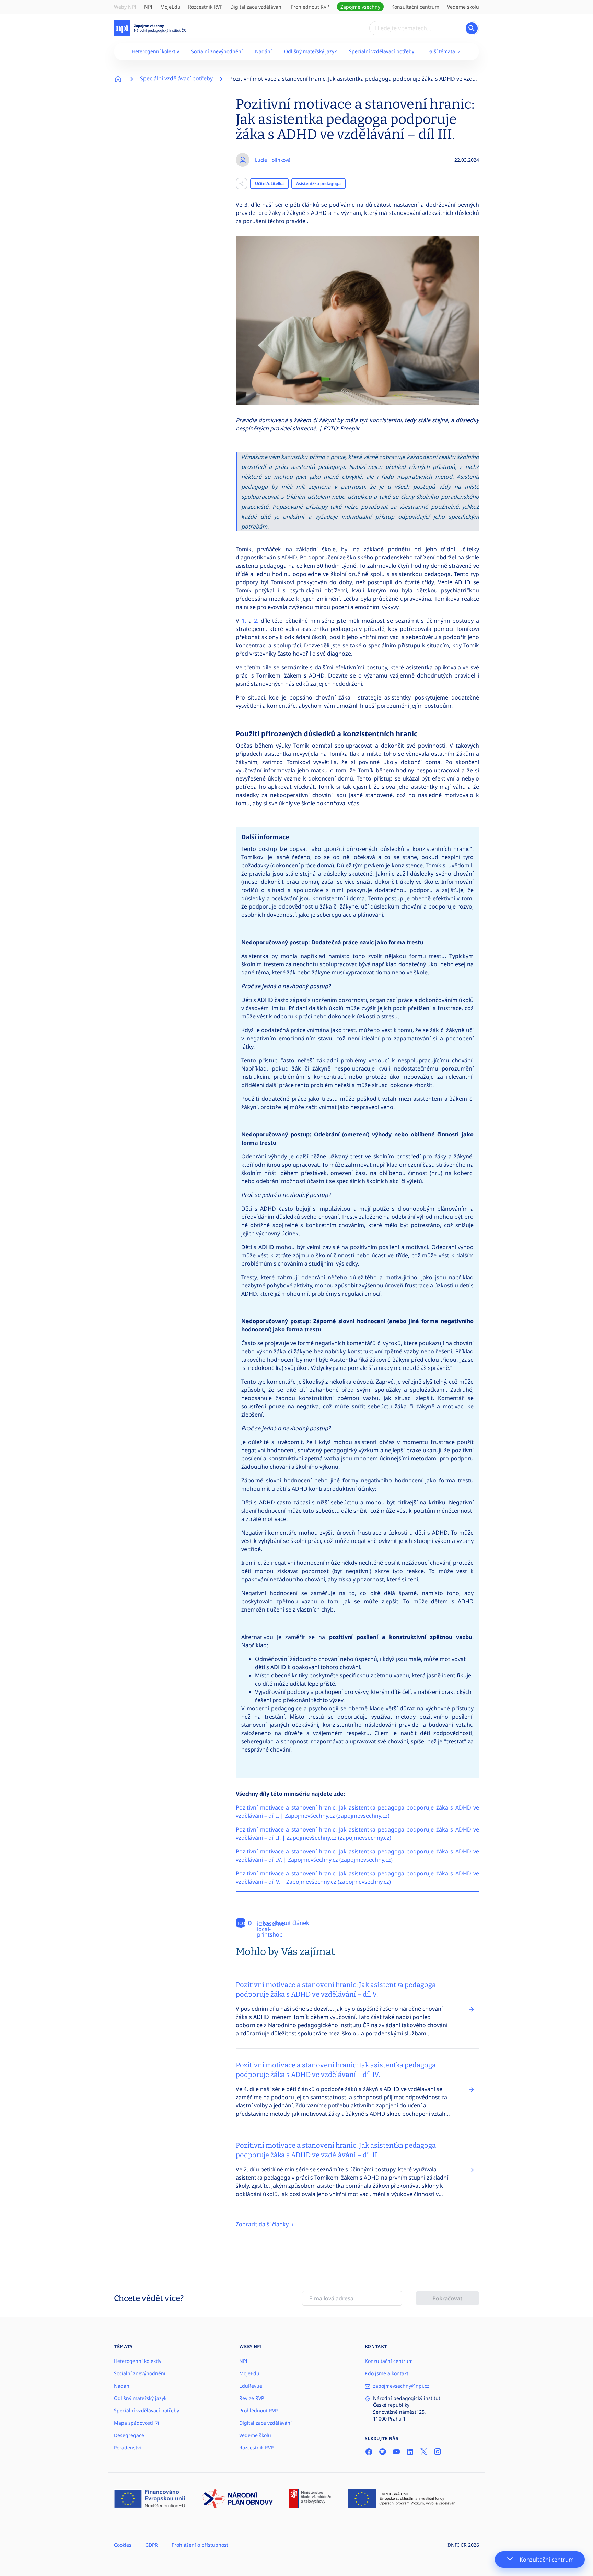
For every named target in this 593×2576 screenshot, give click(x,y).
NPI (148, 7)
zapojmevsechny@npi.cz (401, 2386)
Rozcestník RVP (205, 7)
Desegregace (129, 2435)
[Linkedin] (410, 2451)
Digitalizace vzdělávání (257, 7)
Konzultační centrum (415, 7)
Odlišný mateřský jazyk (310, 51)
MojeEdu (170, 7)
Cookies (123, 2545)
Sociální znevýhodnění (217, 51)
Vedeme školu (463, 7)
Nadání (263, 51)
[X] (424, 2451)
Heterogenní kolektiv (155, 51)
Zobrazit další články (263, 2224)
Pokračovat (447, 2298)
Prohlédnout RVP (310, 7)
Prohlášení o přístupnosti (201, 2545)
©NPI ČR (457, 2545)
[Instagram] (438, 2451)
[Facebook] (369, 2451)
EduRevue (251, 2386)
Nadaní (122, 2386)
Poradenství (127, 2447)
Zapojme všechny (360, 7)
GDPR (152, 2545)
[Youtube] (396, 2451)
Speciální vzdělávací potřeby (382, 51)
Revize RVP (252, 2398)
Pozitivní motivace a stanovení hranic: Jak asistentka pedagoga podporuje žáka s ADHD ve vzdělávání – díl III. (370, 79)
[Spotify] (383, 2451)
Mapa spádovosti (134, 2423)
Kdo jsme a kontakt (387, 2373)
